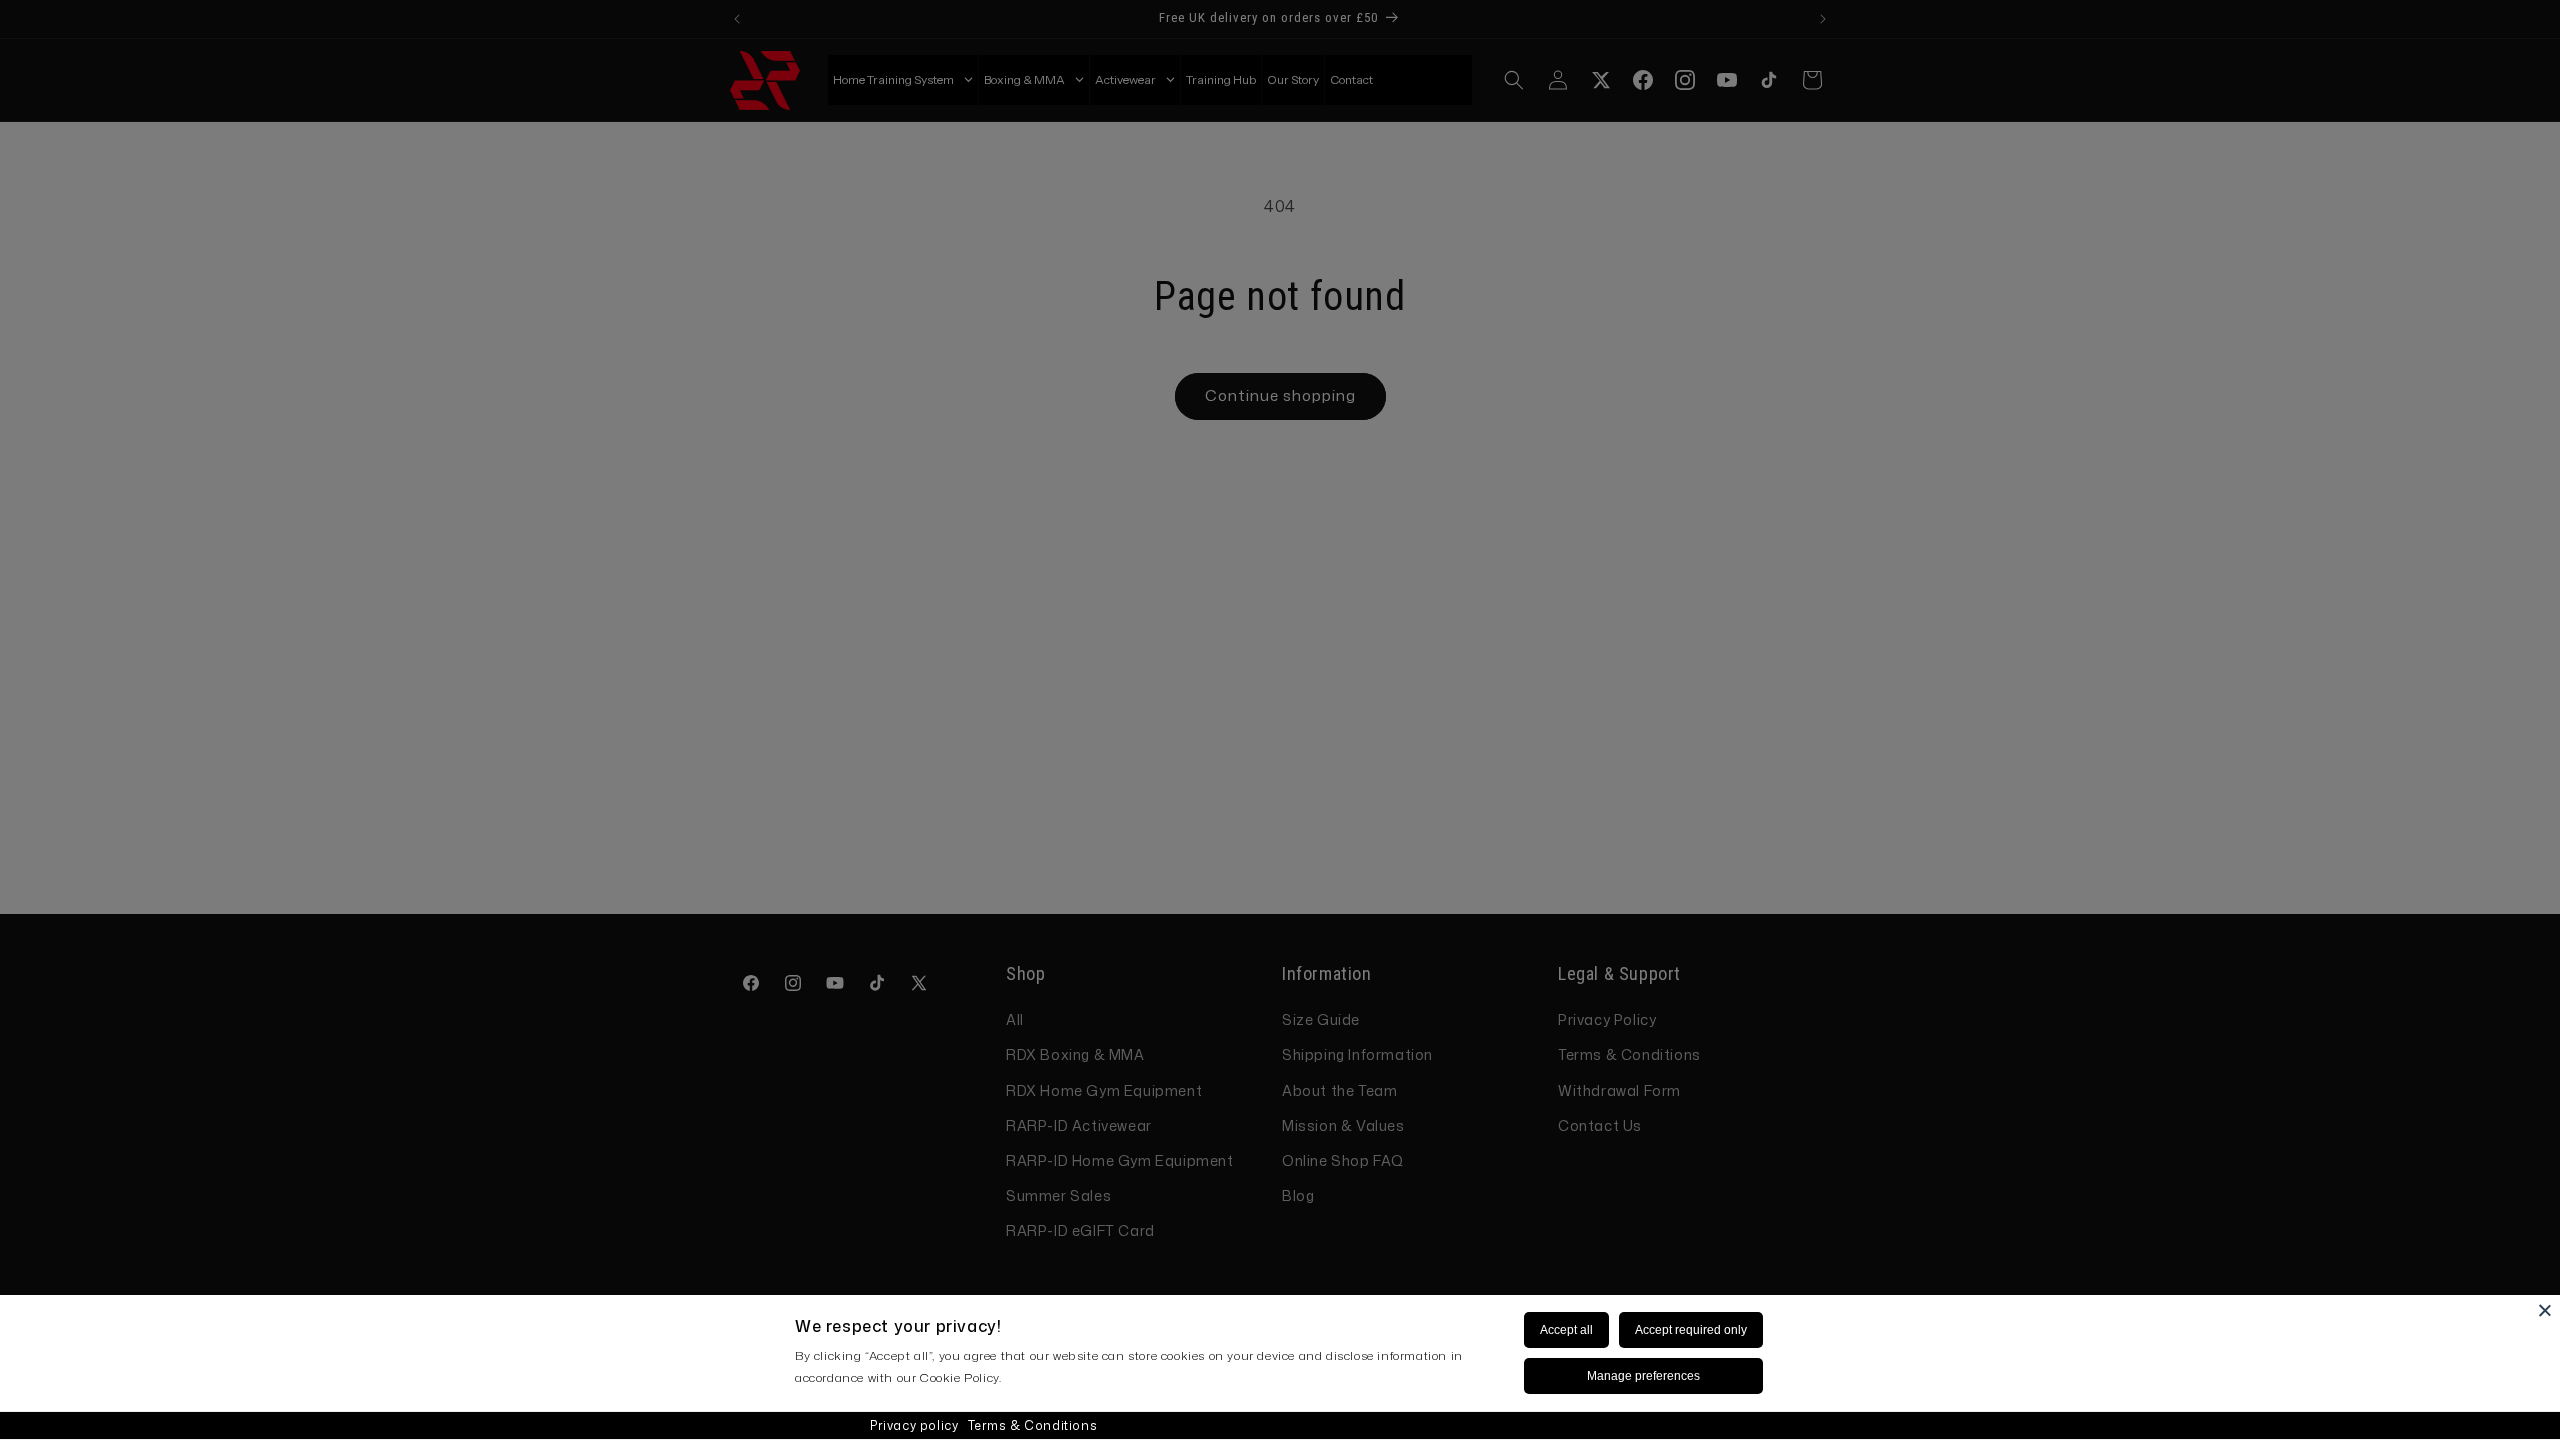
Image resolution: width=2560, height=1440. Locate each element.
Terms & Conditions (1032, 1425)
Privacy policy (914, 1425)
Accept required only (1691, 1330)
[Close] (2545, 1310)
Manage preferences (1643, 1376)
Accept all (1566, 1330)
